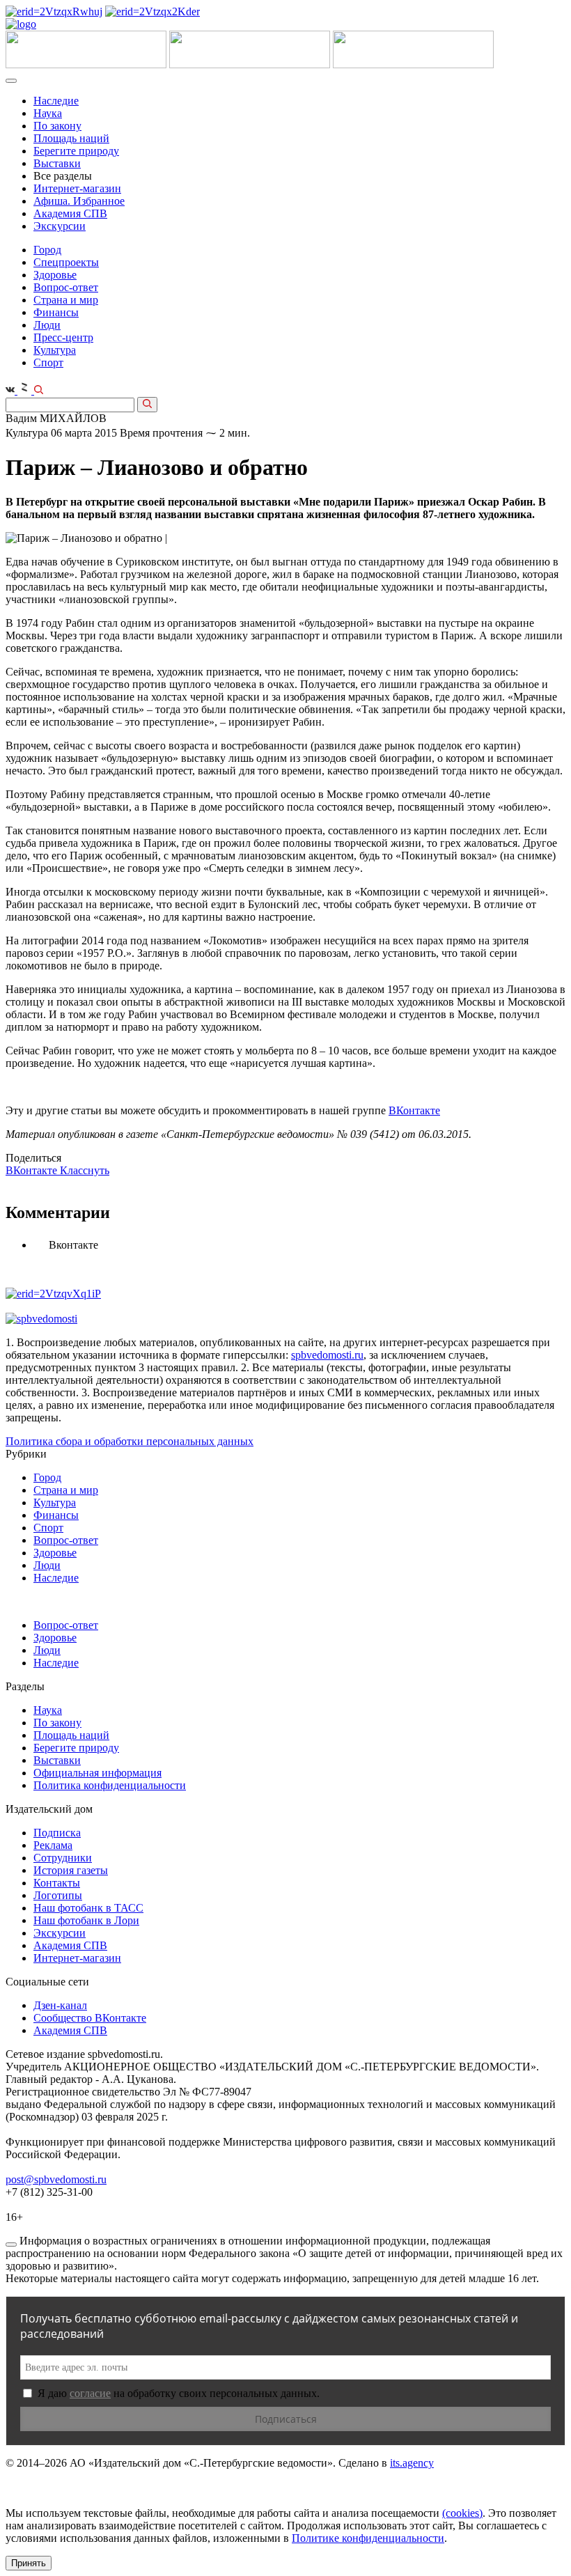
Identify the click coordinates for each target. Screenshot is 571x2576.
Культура (55, 350)
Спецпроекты (66, 262)
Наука (48, 113)
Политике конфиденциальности (368, 2538)
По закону (57, 126)
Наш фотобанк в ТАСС (88, 1908)
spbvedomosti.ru (327, 1355)
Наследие (56, 101)
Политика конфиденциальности (110, 1785)
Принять (29, 2563)
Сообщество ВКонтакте (90, 2018)
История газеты (71, 1870)
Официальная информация (97, 1773)
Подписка (57, 1833)
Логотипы (58, 1895)
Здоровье (55, 275)
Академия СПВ (70, 213)
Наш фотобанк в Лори (86, 1920)
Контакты (57, 1883)
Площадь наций (71, 138)
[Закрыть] (11, 2245)
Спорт (48, 362)
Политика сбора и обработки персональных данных (130, 1441)
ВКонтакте (414, 1110)
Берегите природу (76, 151)
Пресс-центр (63, 337)
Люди (47, 325)
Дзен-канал (60, 2005)
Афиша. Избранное (79, 201)
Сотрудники (63, 1858)
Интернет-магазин (77, 188)
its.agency (412, 2463)
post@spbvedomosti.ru (56, 2179)
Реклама (53, 1845)
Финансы (56, 312)
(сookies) (462, 2513)
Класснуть (85, 1170)
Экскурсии (60, 226)
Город (47, 250)
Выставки (57, 163)
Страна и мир (66, 300)
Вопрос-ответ (66, 287)
